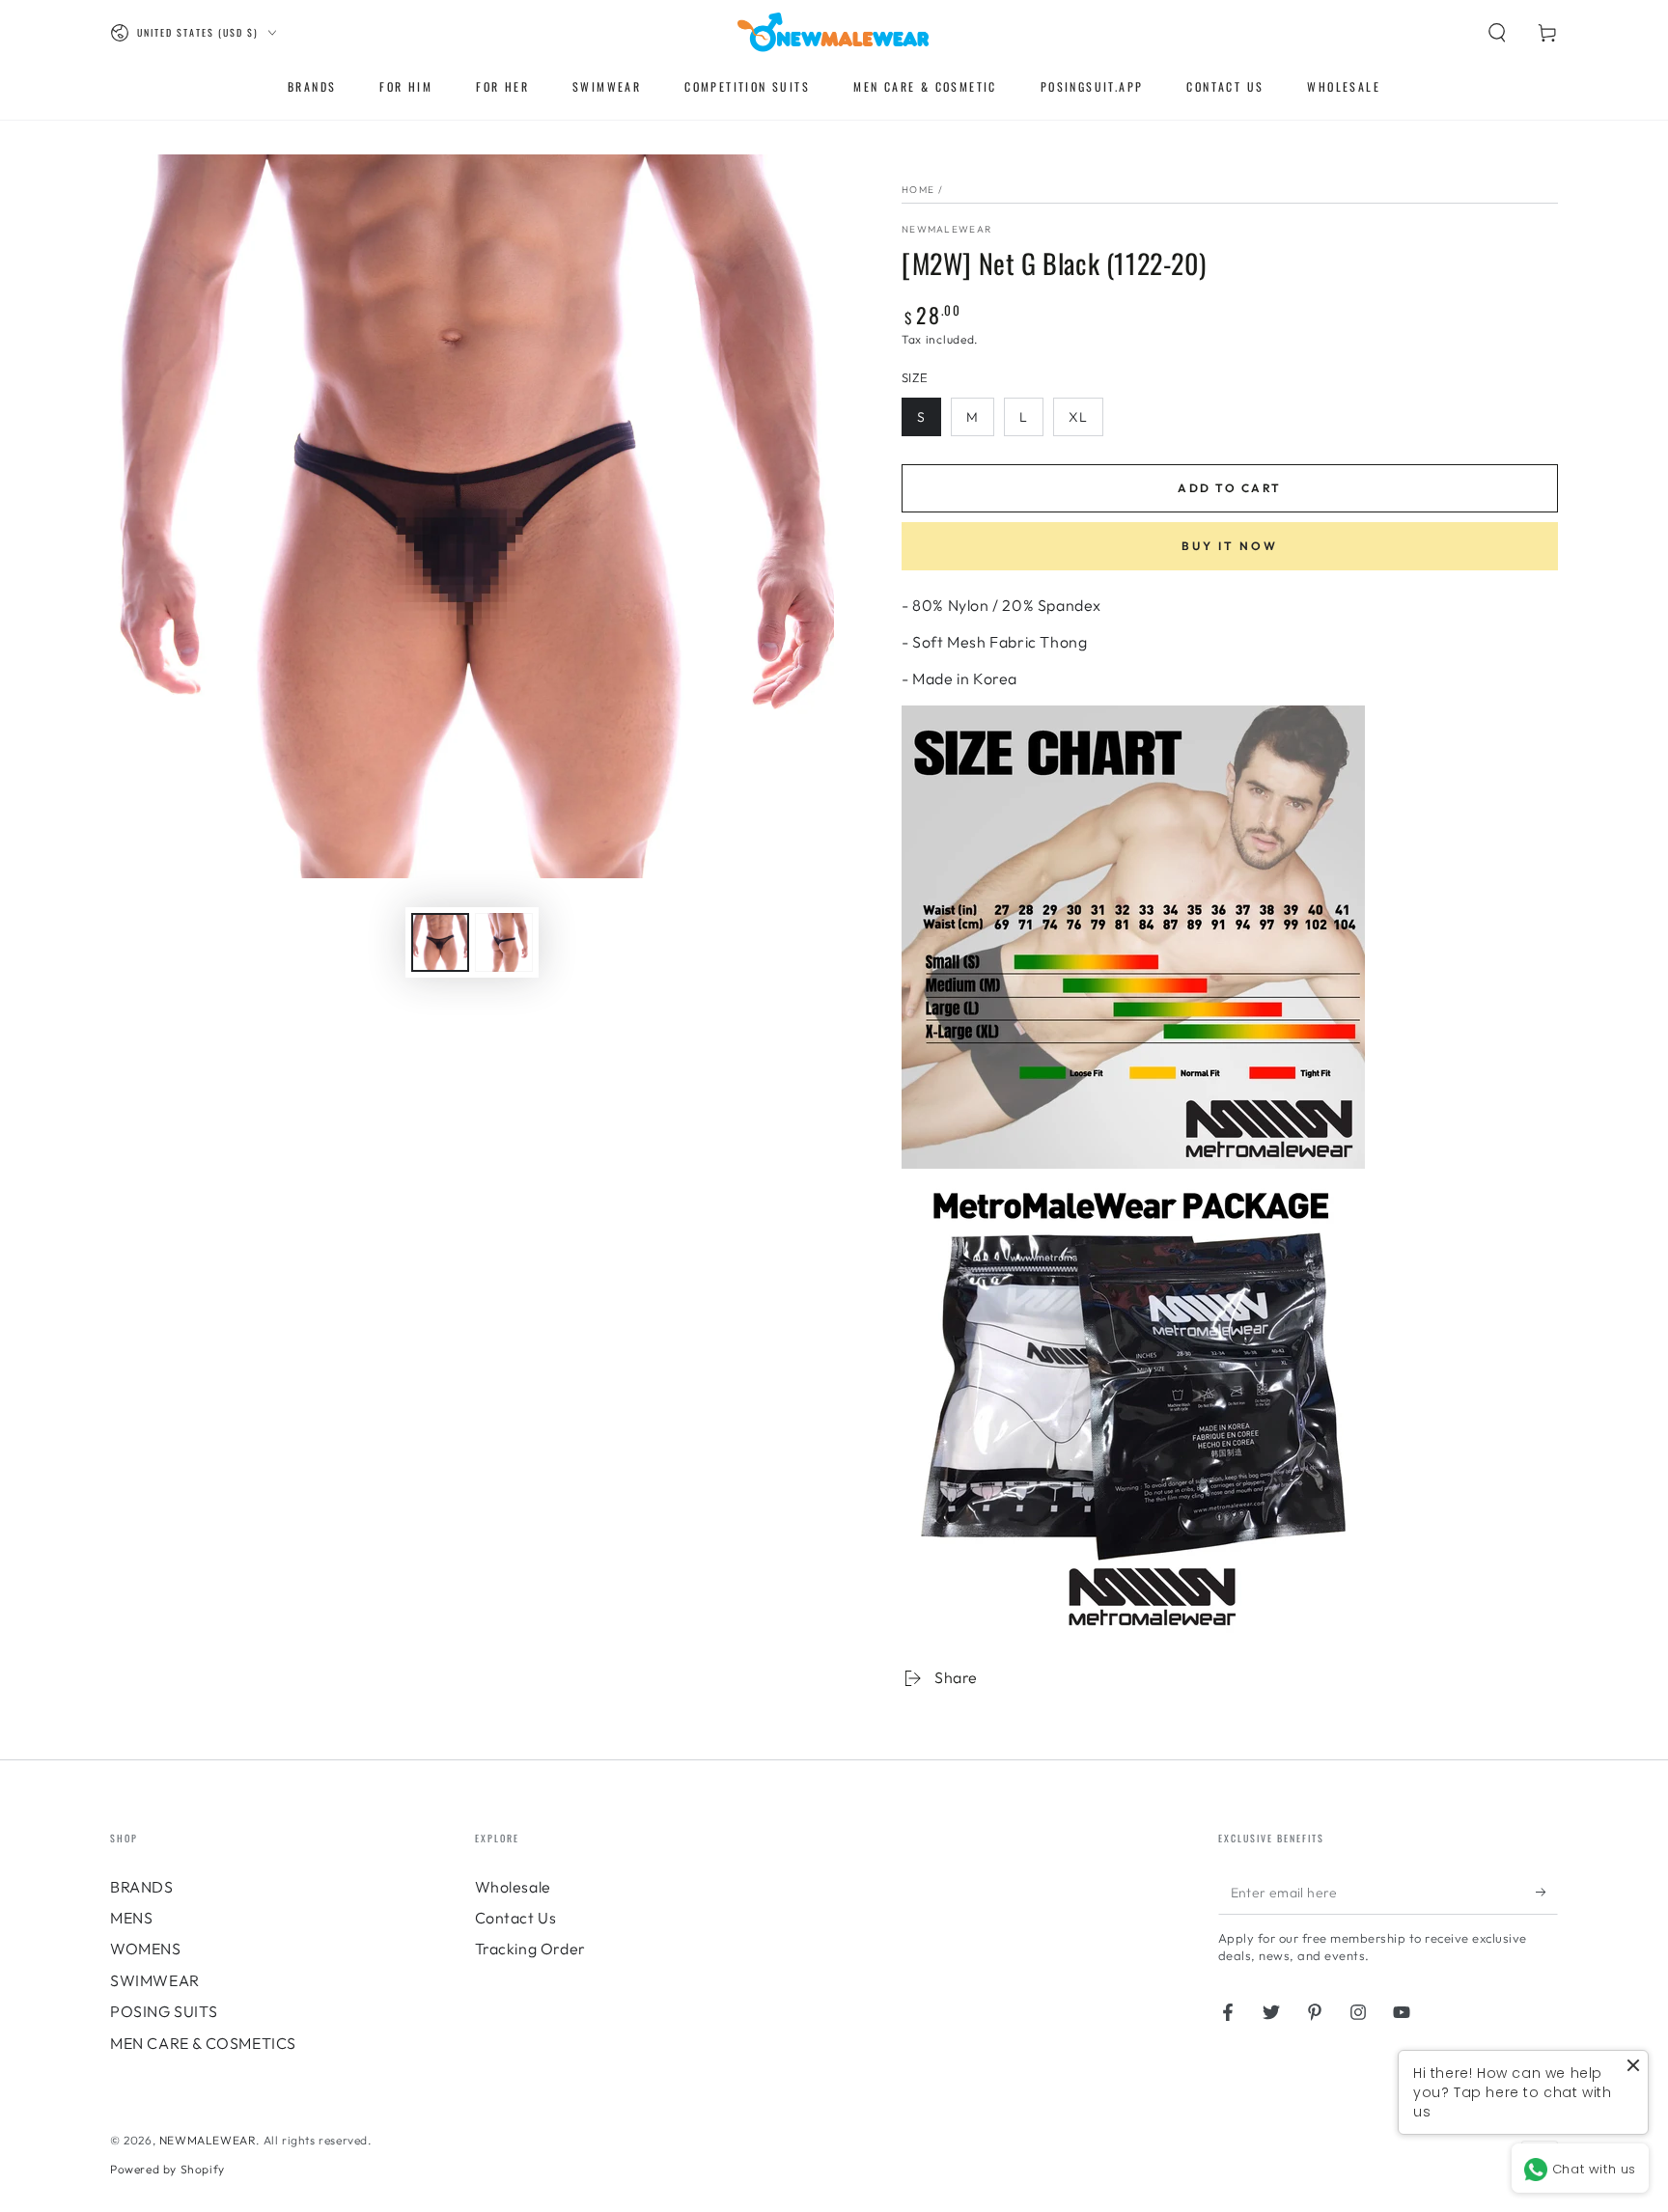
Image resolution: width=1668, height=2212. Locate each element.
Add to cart (1229, 488)
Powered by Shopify (167, 2169)
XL (1078, 417)
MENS (131, 1918)
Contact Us (516, 1918)
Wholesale (513, 1887)
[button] (1497, 33)
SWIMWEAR (155, 1980)
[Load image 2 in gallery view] (504, 942)
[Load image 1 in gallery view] (440, 942)
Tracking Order (530, 1949)
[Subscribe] (1547, 1893)
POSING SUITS (164, 2011)
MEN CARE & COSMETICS (203, 2043)
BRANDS (142, 1887)
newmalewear (946, 229)
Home (918, 190)
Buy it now (1230, 546)
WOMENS (146, 1949)
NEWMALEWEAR (208, 2140)
